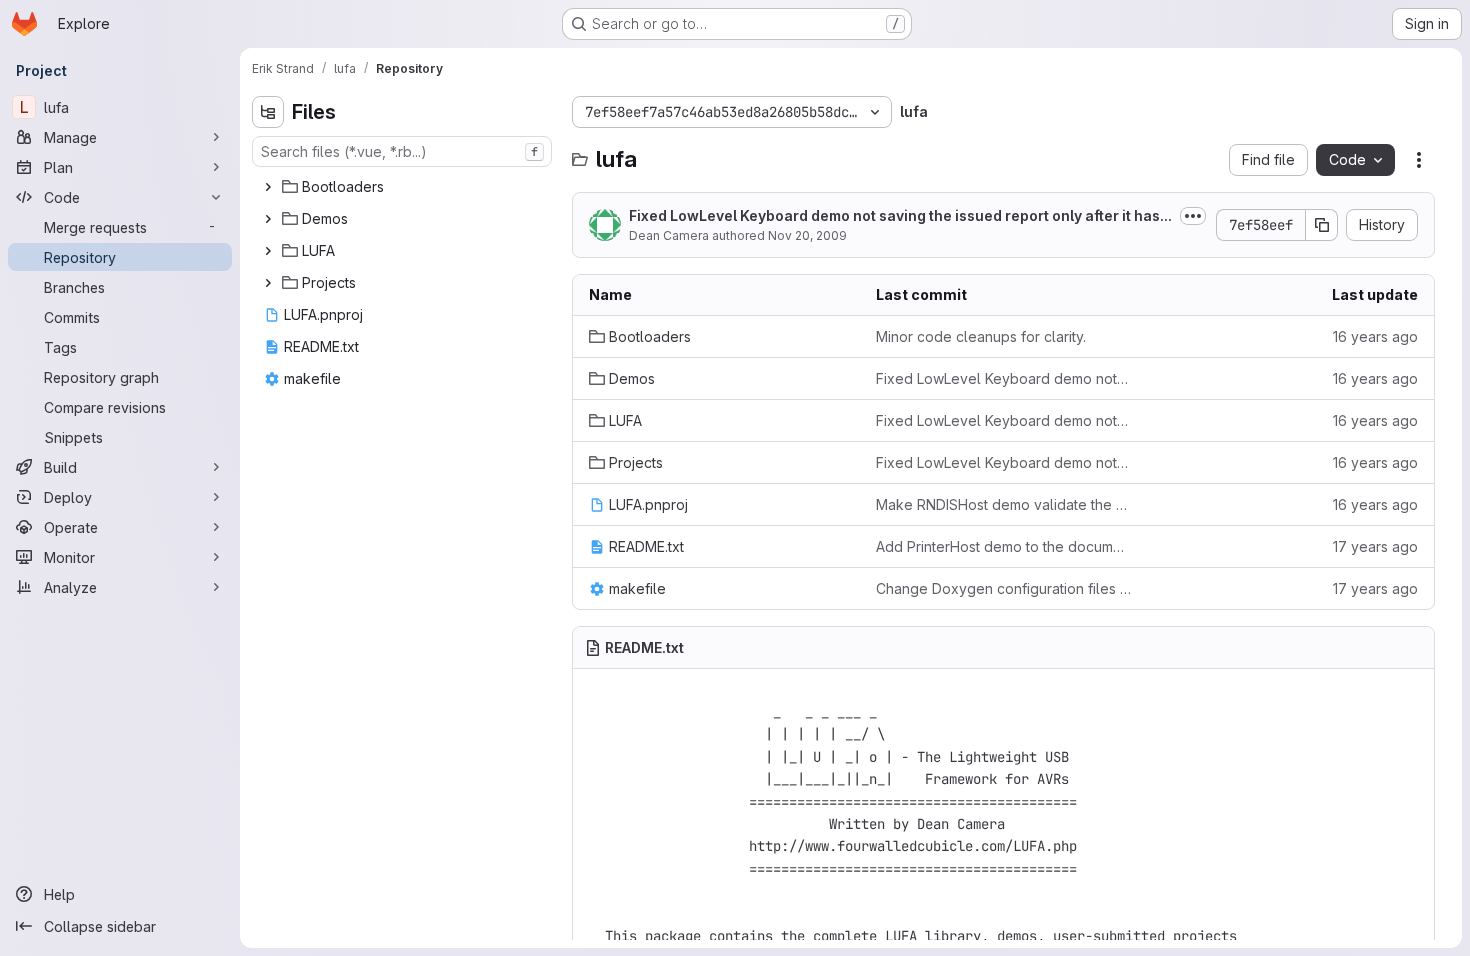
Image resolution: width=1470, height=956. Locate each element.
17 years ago (1375, 546)
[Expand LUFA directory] (268, 251)
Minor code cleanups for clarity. (981, 336)
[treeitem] (404, 187)
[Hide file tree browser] (268, 112)
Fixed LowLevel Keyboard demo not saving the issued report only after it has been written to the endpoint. (1003, 378)
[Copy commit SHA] (1322, 225)
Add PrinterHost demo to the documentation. (1003, 546)
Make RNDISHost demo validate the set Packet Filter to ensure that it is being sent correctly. (1003, 504)
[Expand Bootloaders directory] (268, 187)
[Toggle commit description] (1193, 216)
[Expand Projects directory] (268, 283)
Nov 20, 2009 (807, 235)
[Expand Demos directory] (268, 219)
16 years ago (1375, 336)
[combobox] (402, 151)
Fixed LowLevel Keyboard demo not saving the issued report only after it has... (900, 215)
